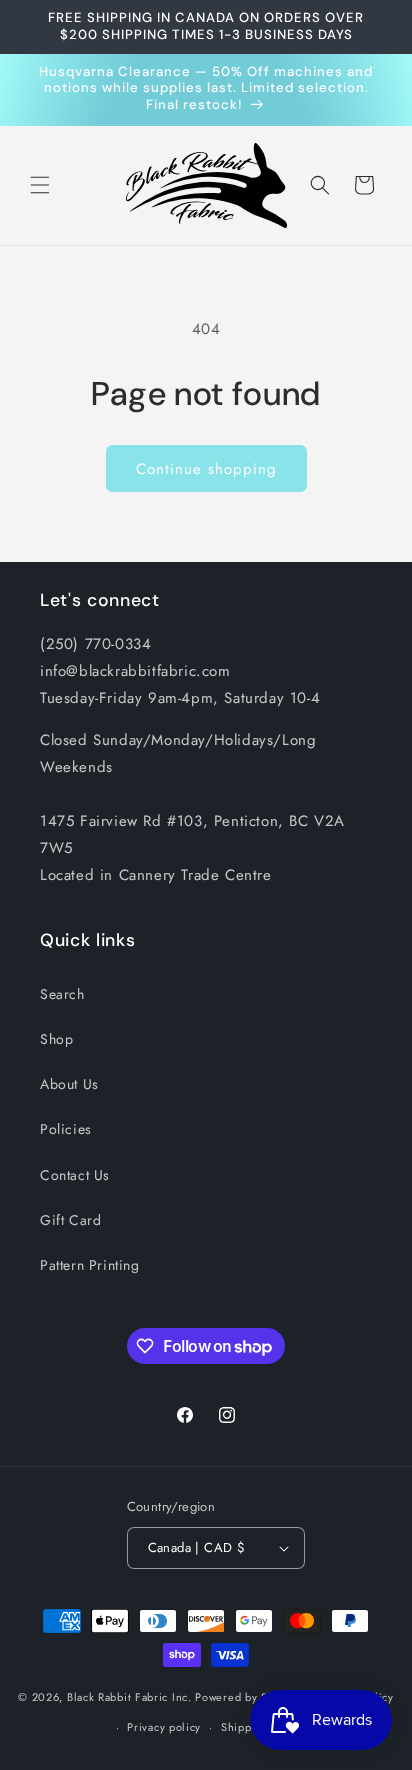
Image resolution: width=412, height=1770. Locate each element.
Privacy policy (164, 1727)
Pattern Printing (90, 1265)
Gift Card (70, 1220)
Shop (56, 1039)
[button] (40, 185)
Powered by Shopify (248, 1696)
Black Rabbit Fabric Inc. (129, 1696)
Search (62, 994)
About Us (69, 1084)
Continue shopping (206, 469)
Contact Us (75, 1175)
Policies (66, 1129)
